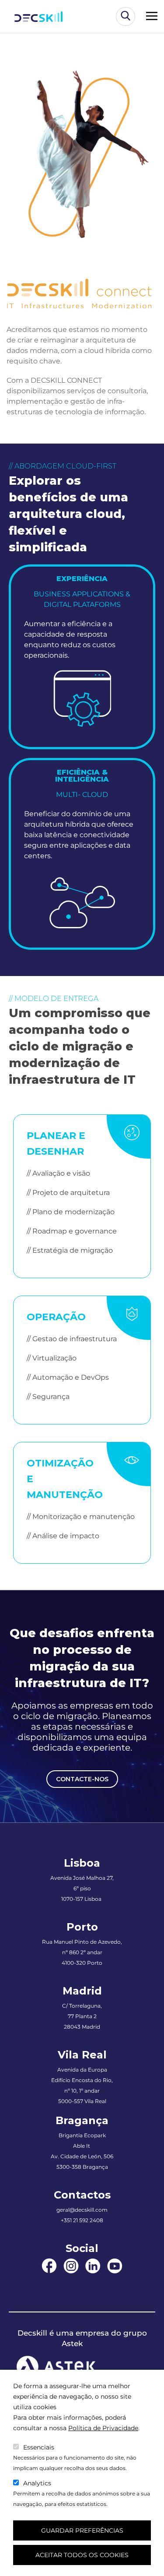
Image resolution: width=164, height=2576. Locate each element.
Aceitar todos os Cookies (82, 2555)
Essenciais (39, 2447)
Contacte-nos (82, 1779)
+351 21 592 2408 (82, 2220)
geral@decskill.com (82, 2210)
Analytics (37, 2483)
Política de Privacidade (103, 2428)
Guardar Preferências (82, 2530)
